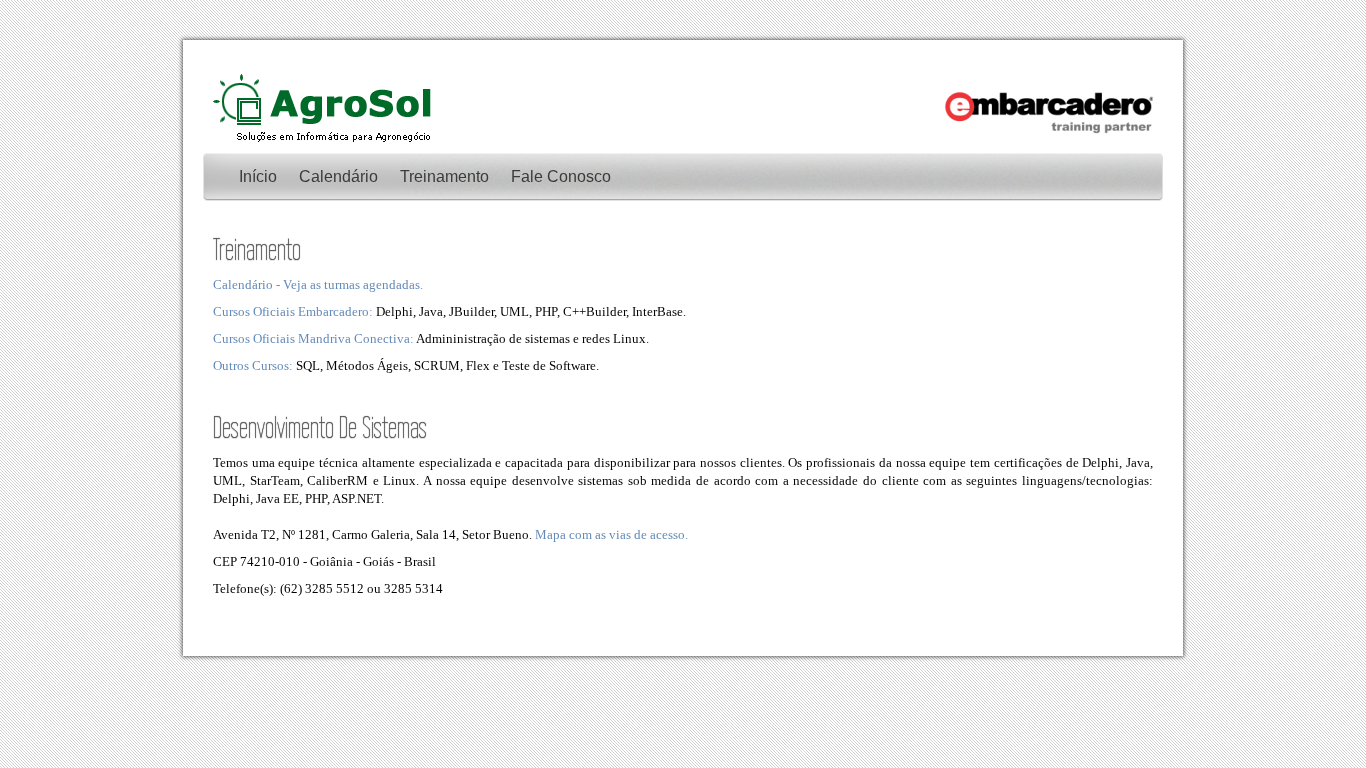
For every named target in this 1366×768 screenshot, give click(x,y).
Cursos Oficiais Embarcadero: (293, 311)
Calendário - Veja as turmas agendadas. (318, 284)
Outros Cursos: (253, 365)
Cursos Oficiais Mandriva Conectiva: (313, 338)
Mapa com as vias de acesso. (611, 534)
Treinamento (444, 176)
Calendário (338, 176)
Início (258, 176)
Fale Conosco (561, 176)
